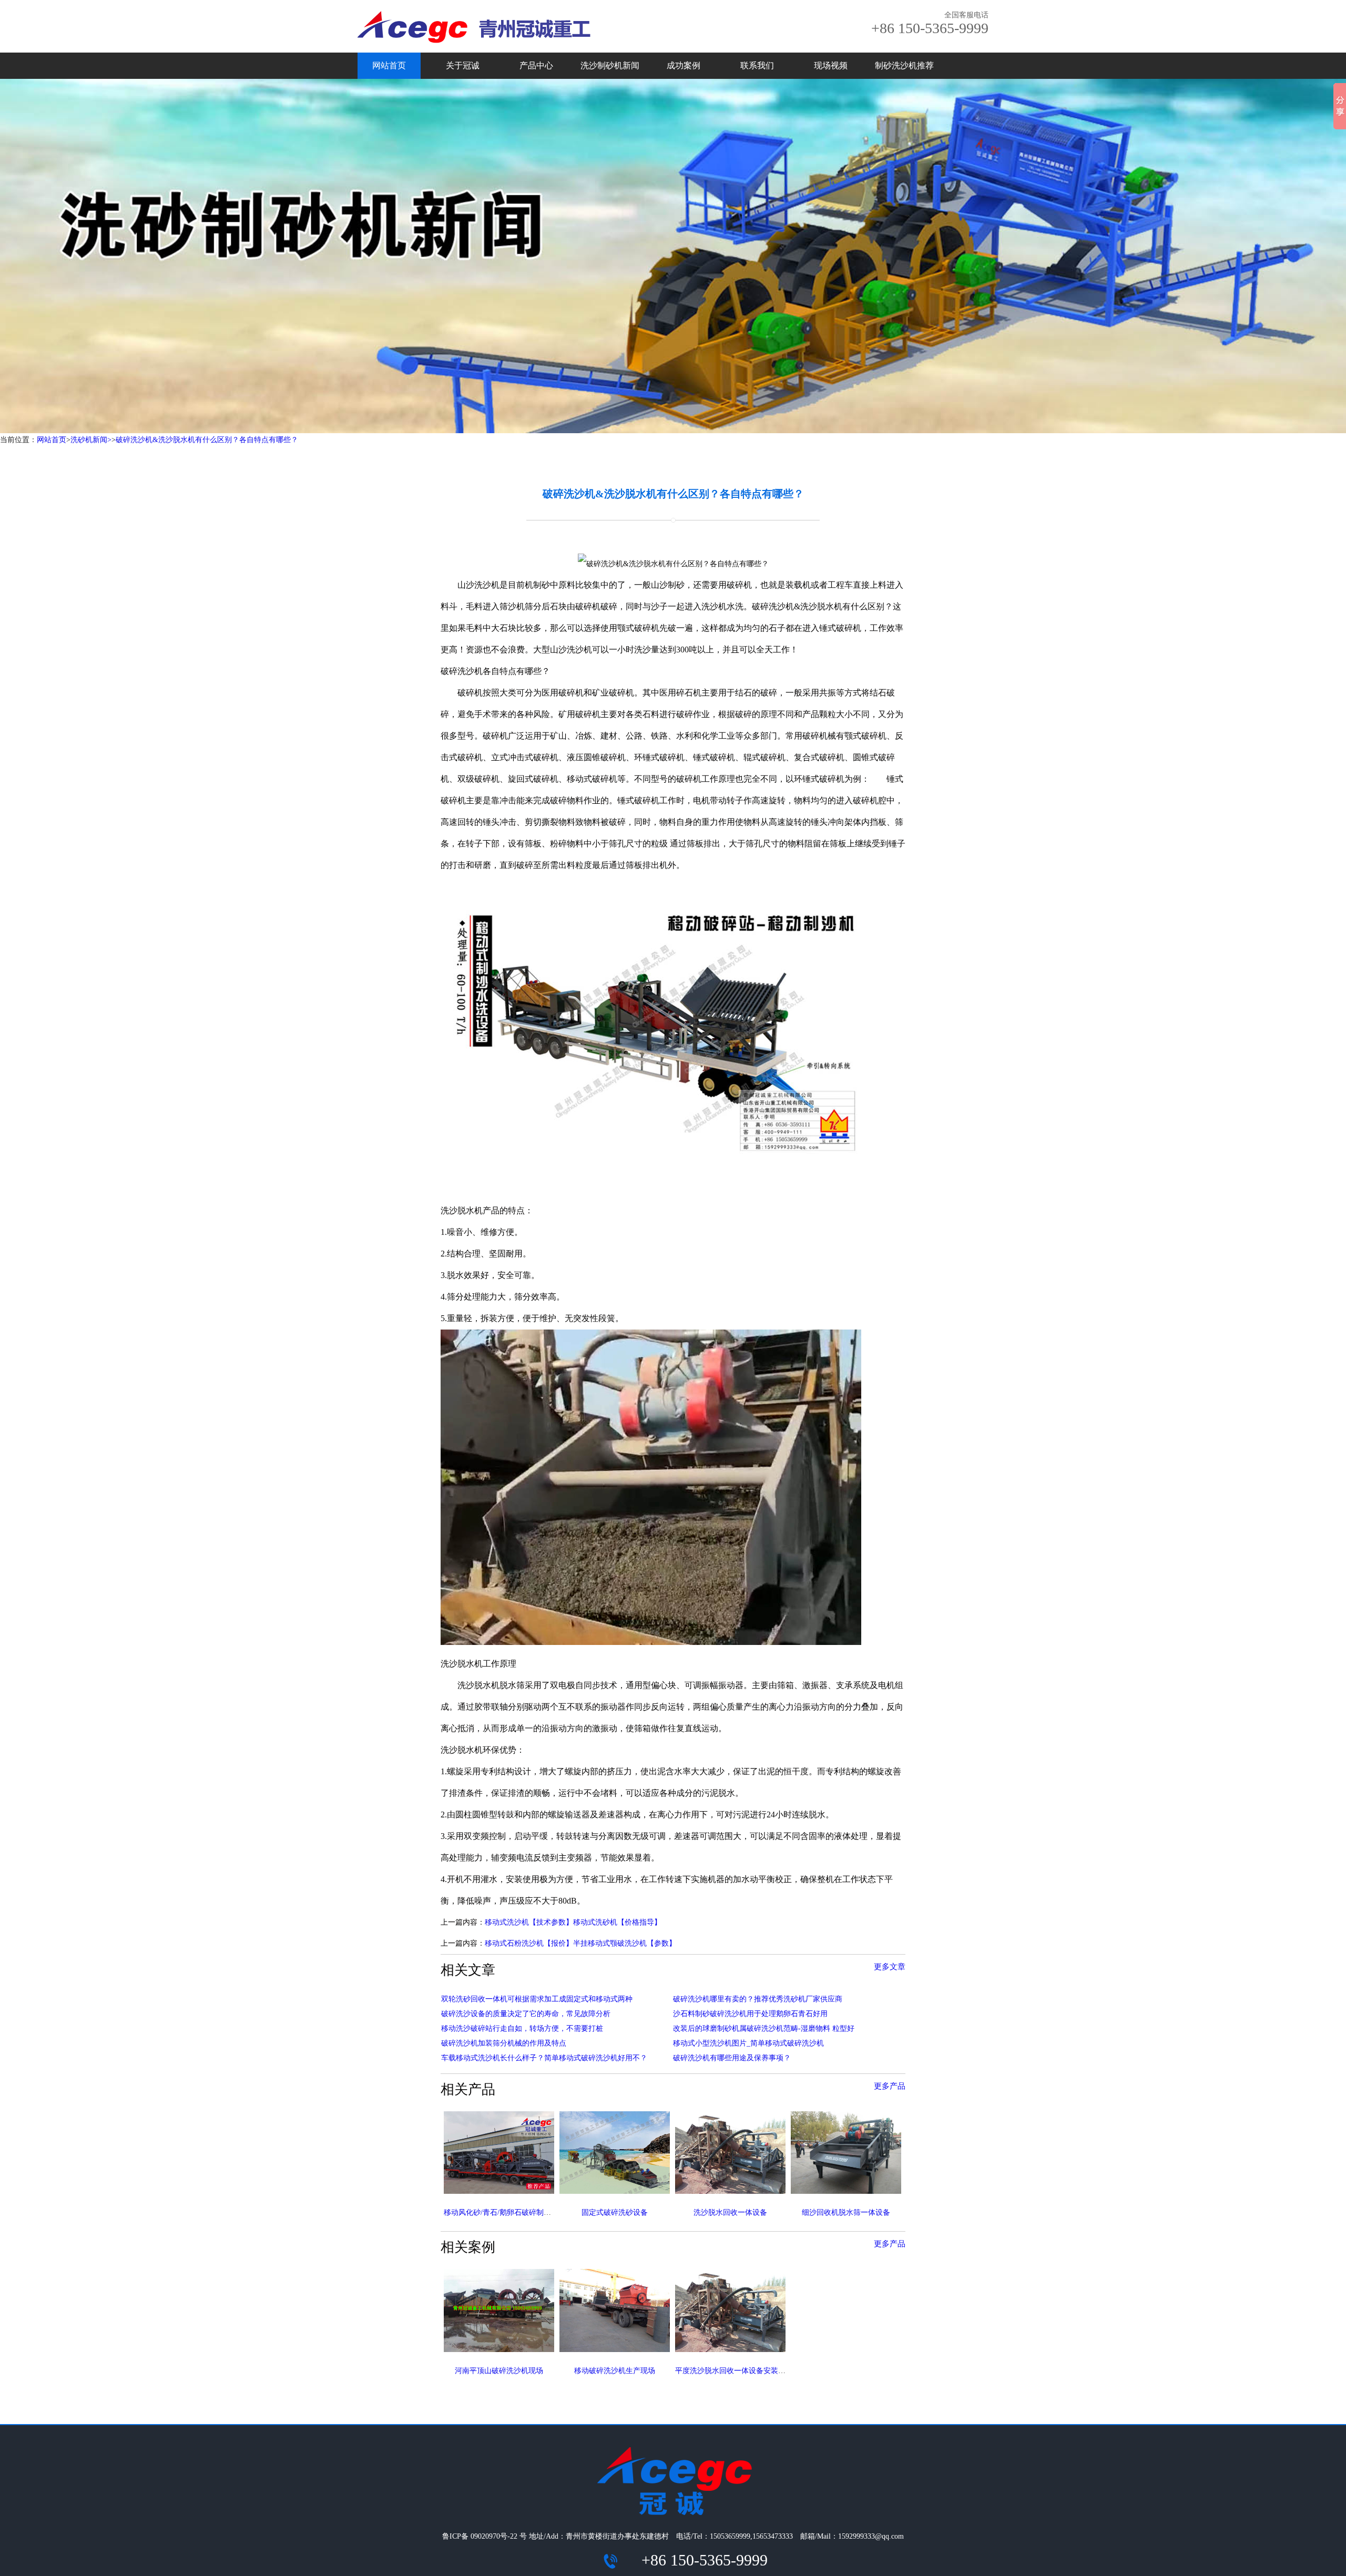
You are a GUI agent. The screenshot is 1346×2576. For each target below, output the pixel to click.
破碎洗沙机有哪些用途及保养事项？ (732, 2058)
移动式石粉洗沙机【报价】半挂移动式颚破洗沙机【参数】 (580, 1943)
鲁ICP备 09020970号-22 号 (485, 2536)
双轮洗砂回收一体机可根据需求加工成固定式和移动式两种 (537, 1999)
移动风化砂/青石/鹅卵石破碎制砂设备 (505, 2212)
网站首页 (389, 65)
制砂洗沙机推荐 (904, 65)
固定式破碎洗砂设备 (615, 2212)
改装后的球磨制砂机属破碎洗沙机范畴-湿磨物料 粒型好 (764, 2028)
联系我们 (757, 65)
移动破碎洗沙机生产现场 (615, 2371)
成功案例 (684, 65)
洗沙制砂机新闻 (610, 65)
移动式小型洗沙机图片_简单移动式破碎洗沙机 (748, 2043)
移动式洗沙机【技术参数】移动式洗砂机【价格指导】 (573, 1922)
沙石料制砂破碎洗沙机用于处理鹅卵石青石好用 (750, 2014)
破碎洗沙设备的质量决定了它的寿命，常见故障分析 (526, 2014)
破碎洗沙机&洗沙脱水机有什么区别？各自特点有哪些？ (207, 440)
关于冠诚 (463, 65)
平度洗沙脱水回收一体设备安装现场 (734, 2371)
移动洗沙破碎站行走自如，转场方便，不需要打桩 (522, 2028)
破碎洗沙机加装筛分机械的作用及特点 (504, 2043)
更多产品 (890, 2086)
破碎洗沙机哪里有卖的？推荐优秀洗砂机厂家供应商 (758, 1999)
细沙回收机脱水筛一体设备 (846, 2212)
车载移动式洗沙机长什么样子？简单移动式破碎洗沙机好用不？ (544, 2058)
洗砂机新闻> (91, 440)
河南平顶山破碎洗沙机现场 (499, 2371)
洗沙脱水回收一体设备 (730, 2212)
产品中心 (536, 65)
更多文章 (890, 1967)
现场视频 (831, 65)
